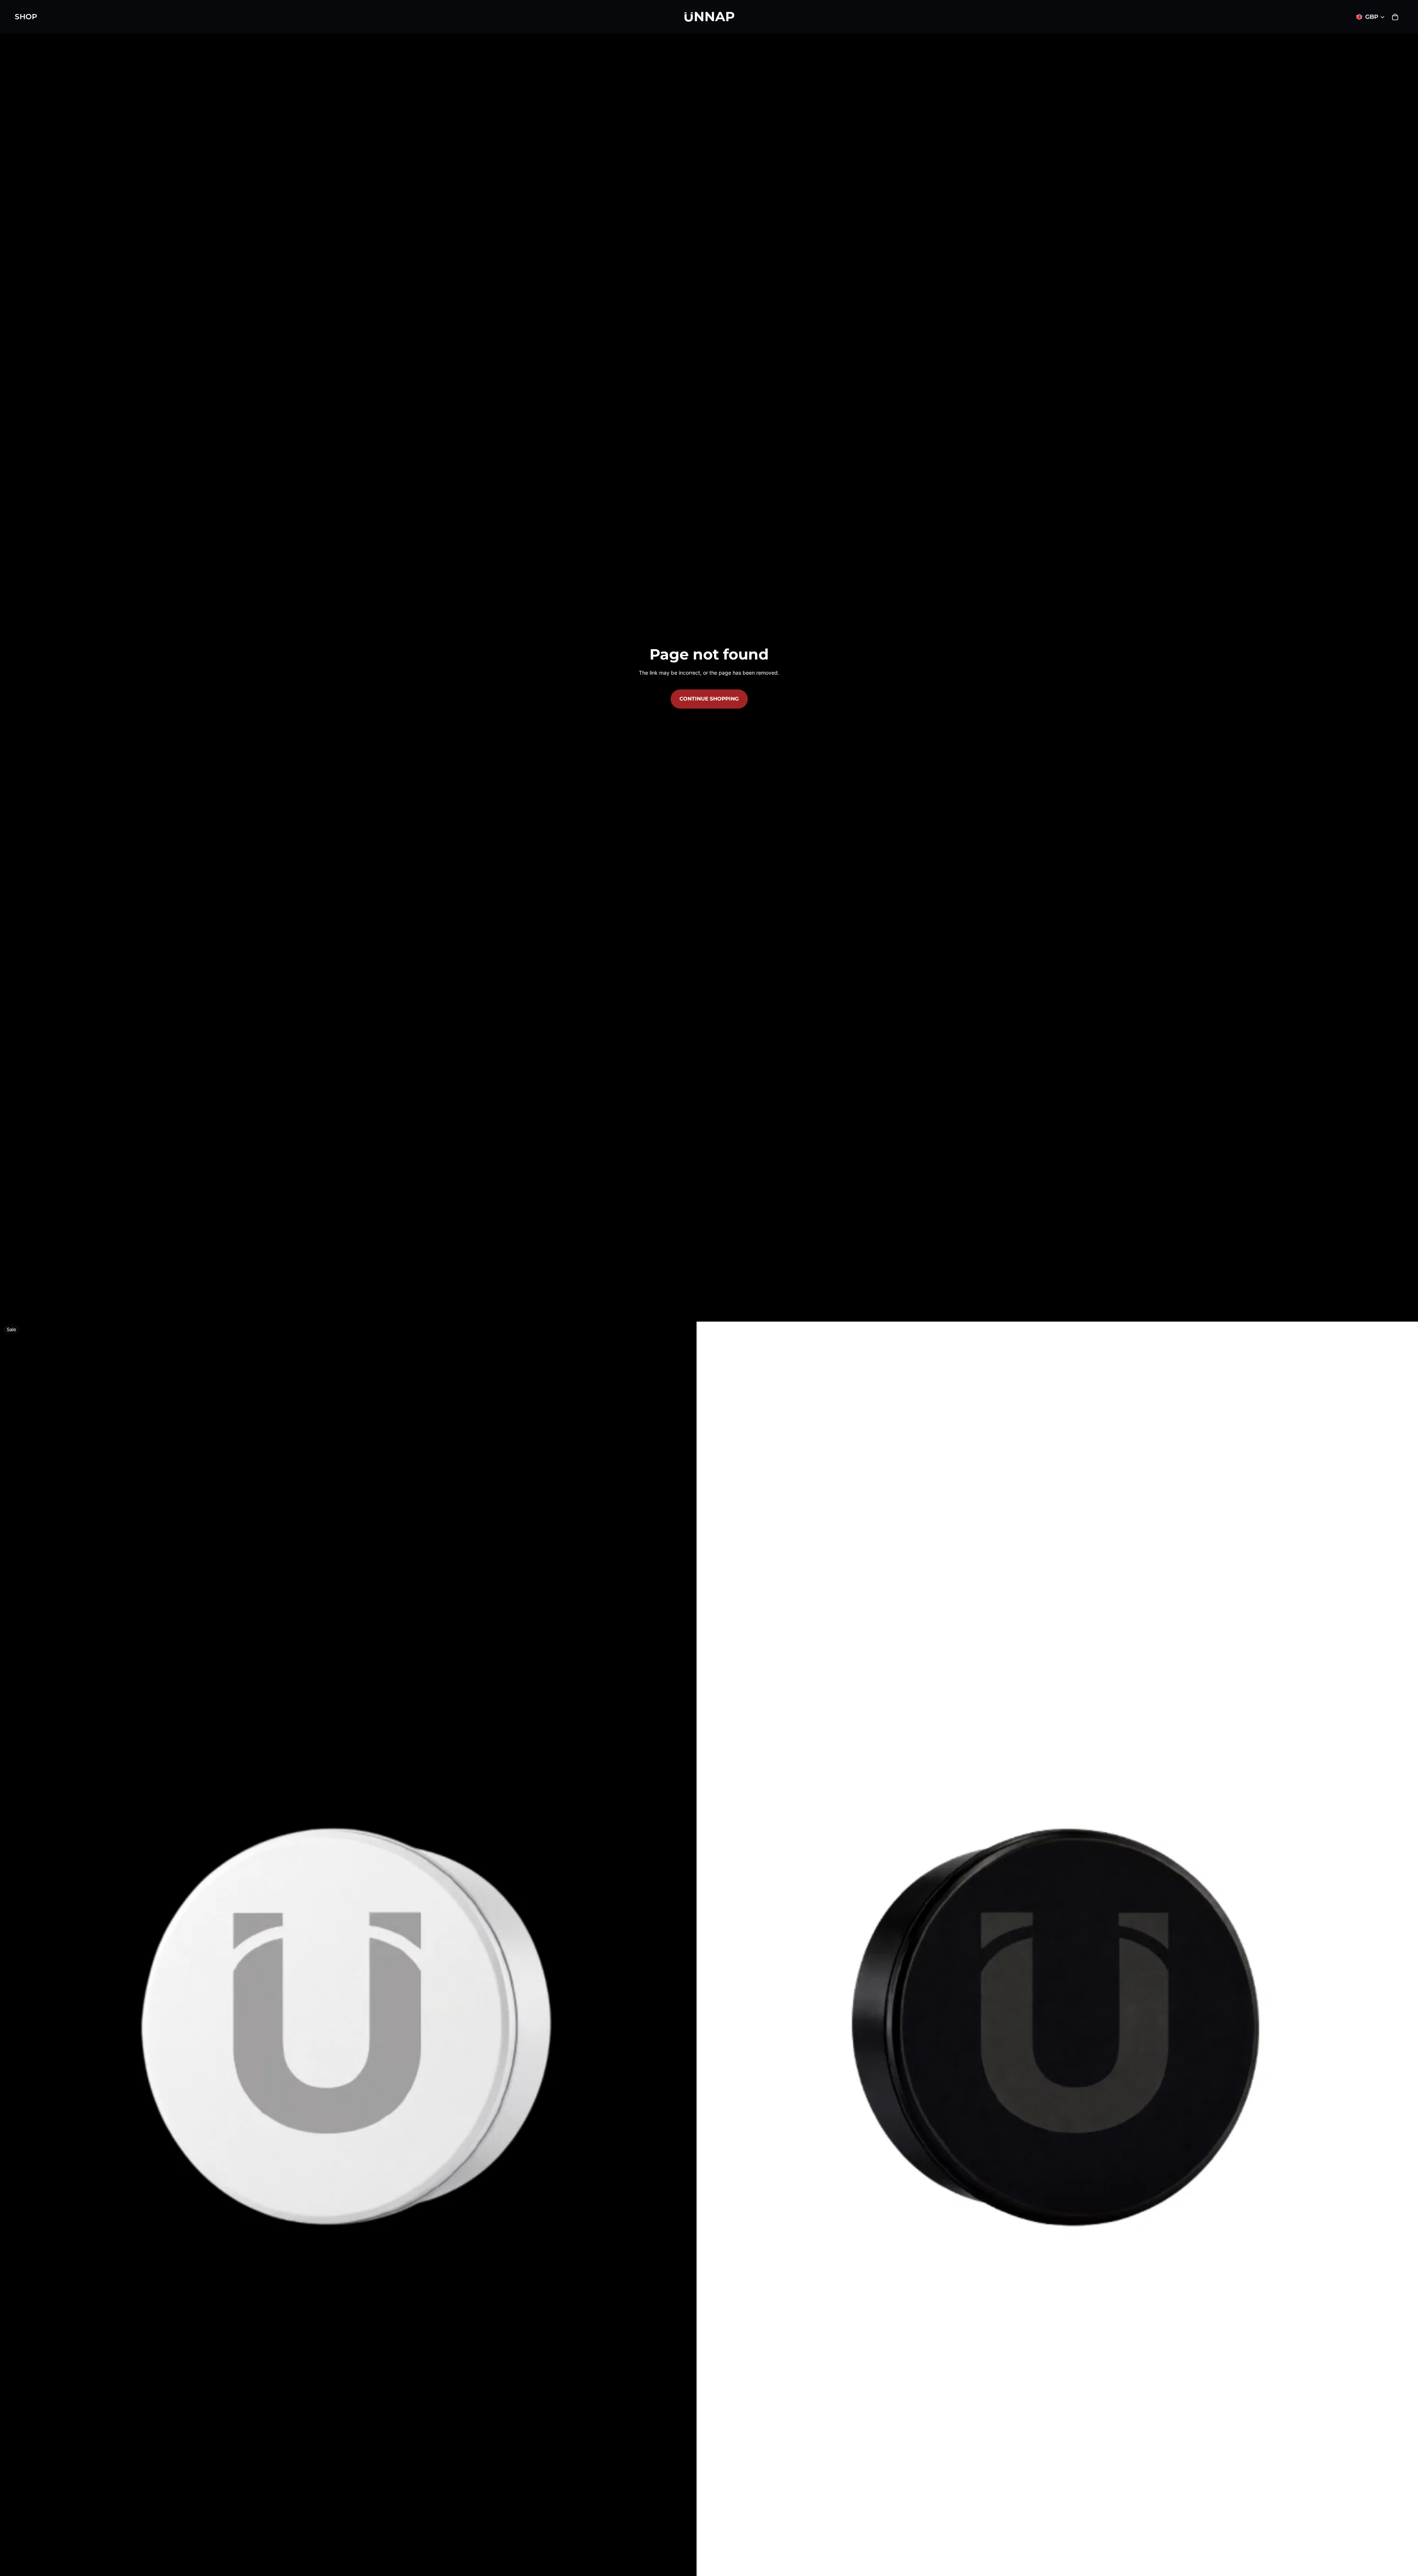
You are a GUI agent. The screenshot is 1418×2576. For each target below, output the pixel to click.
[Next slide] (1407, 2031)
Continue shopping (709, 699)
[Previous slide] (11, 2031)
